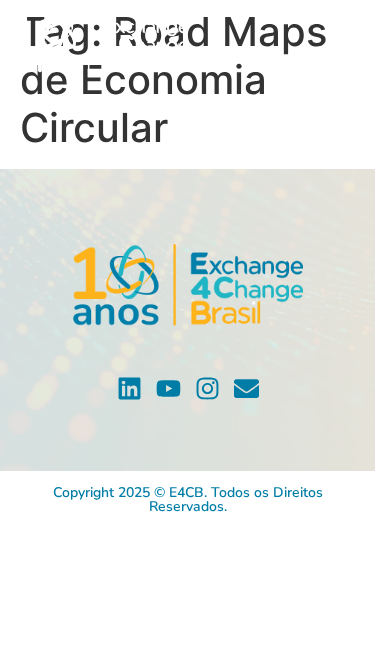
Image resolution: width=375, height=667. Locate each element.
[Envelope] (246, 388)
